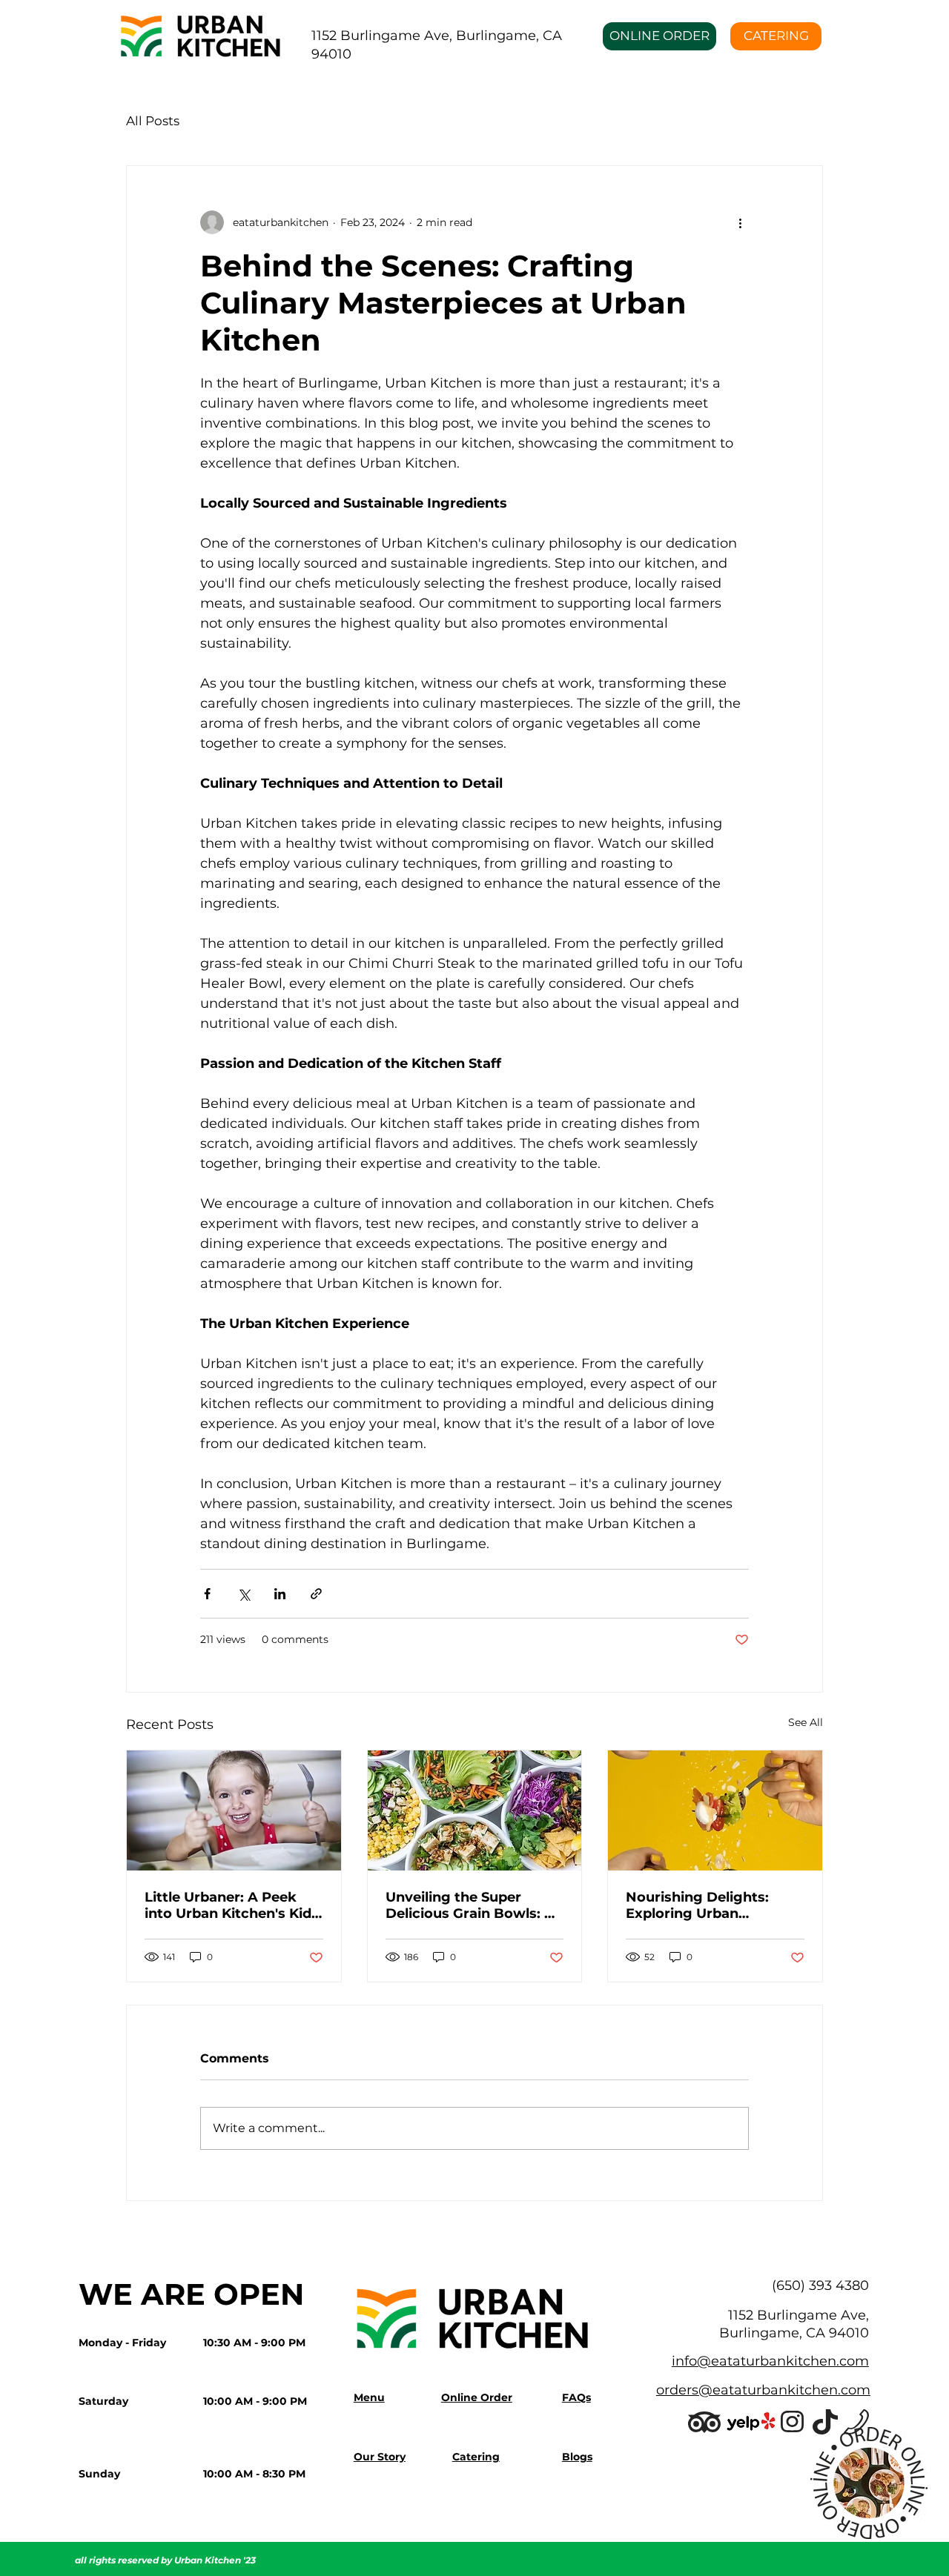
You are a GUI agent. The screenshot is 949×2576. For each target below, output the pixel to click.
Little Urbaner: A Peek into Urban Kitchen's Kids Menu (232, 1905)
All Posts (153, 121)
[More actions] (740, 222)
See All (806, 1722)
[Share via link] (316, 1594)
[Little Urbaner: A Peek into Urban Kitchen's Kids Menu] (234, 1810)
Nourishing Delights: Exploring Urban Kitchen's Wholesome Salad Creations (701, 1905)
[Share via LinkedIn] (280, 1594)
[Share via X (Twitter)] (244, 1594)
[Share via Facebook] (207, 1594)
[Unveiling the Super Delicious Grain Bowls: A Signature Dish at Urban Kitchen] (475, 1810)
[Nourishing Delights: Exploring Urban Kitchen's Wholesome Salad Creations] (715, 1810)
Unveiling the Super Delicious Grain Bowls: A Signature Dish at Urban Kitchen (470, 1905)
